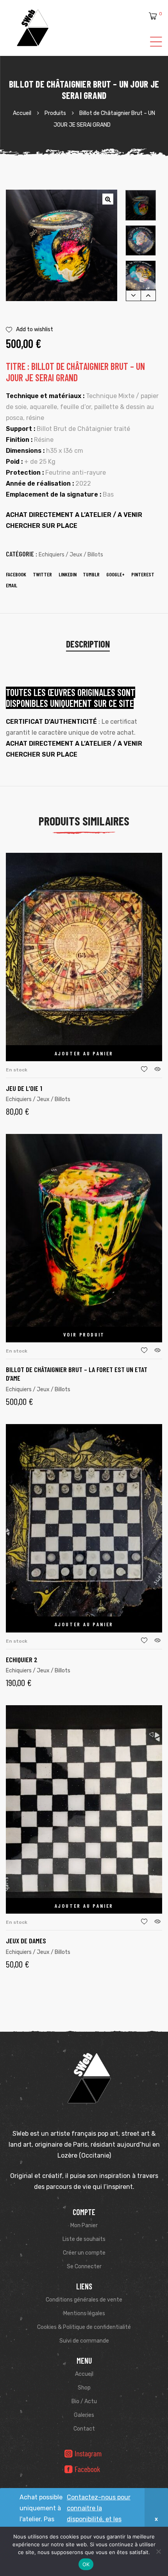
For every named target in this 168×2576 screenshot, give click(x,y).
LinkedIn (68, 574)
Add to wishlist (35, 329)
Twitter (42, 574)
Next (148, 295)
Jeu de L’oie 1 (24, 1088)
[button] (108, 199)
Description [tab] (88, 644)
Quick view (157, 1069)
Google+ (115, 574)
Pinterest (143, 574)
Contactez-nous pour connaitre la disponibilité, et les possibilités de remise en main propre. (99, 2519)
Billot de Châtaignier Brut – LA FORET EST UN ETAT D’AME (77, 1374)
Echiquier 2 (22, 1659)
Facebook (16, 574)
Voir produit (84, 1334)
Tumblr (91, 574)
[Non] (158, 2551)
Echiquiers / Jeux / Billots (71, 555)
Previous (133, 295)
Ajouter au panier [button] (84, 1053)
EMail (12, 585)
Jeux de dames (26, 1941)
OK (86, 2564)
